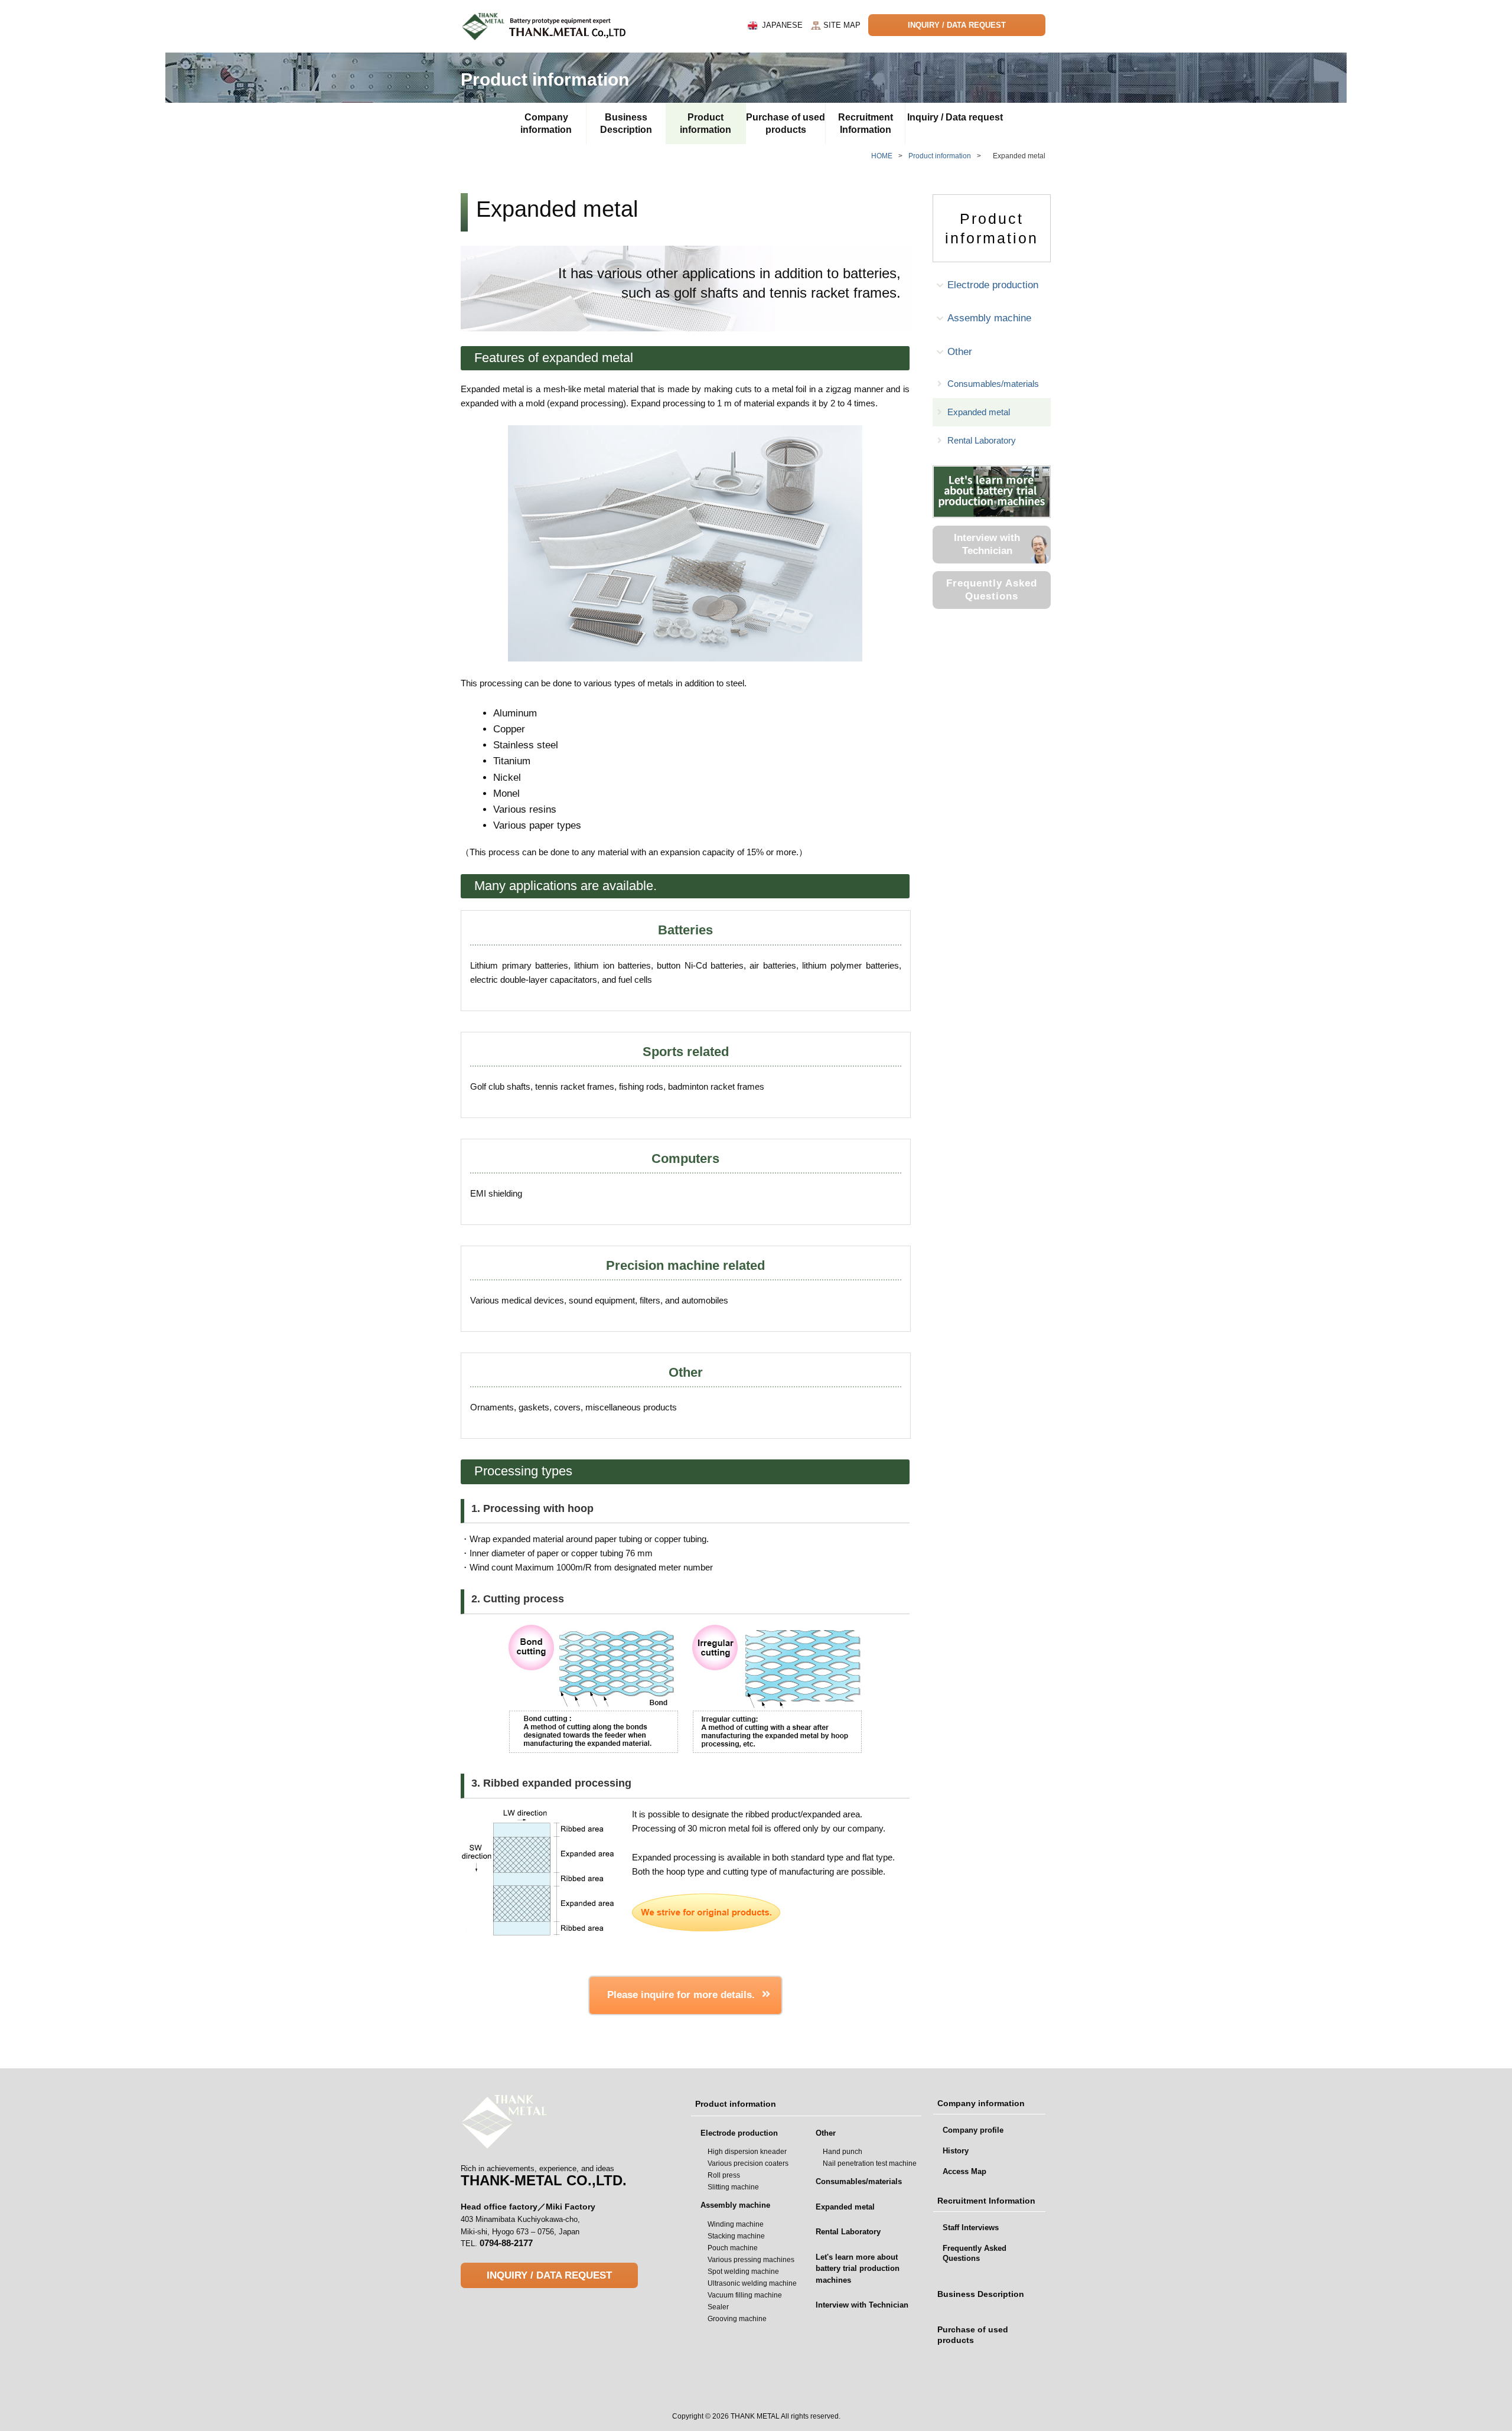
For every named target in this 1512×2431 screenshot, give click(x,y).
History (956, 2151)
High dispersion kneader (747, 2152)
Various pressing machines (751, 2260)
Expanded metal (979, 412)
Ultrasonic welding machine (752, 2283)
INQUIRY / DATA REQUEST (957, 25)
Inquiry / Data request (955, 117)
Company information (546, 123)
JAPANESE (782, 25)
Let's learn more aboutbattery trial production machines (858, 2269)
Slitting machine (733, 2187)
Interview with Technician (987, 544)
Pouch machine (733, 2248)
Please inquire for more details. (681, 1995)
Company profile (973, 2130)
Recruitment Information (866, 123)
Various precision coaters (748, 2163)
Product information (706, 123)
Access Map (964, 2171)
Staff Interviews (971, 2228)
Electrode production (993, 285)
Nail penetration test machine (870, 2163)
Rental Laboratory (982, 440)
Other (960, 352)
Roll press (724, 2175)
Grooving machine (737, 2319)
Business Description (626, 123)
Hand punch (843, 2152)
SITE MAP (842, 25)
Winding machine (736, 2224)
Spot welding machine (743, 2272)
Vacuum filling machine (745, 2295)
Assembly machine (989, 318)
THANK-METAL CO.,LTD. (544, 2176)
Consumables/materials (993, 384)
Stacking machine (736, 2236)
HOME (887, 156)
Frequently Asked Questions (992, 590)
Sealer (718, 2307)
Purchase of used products (786, 123)
